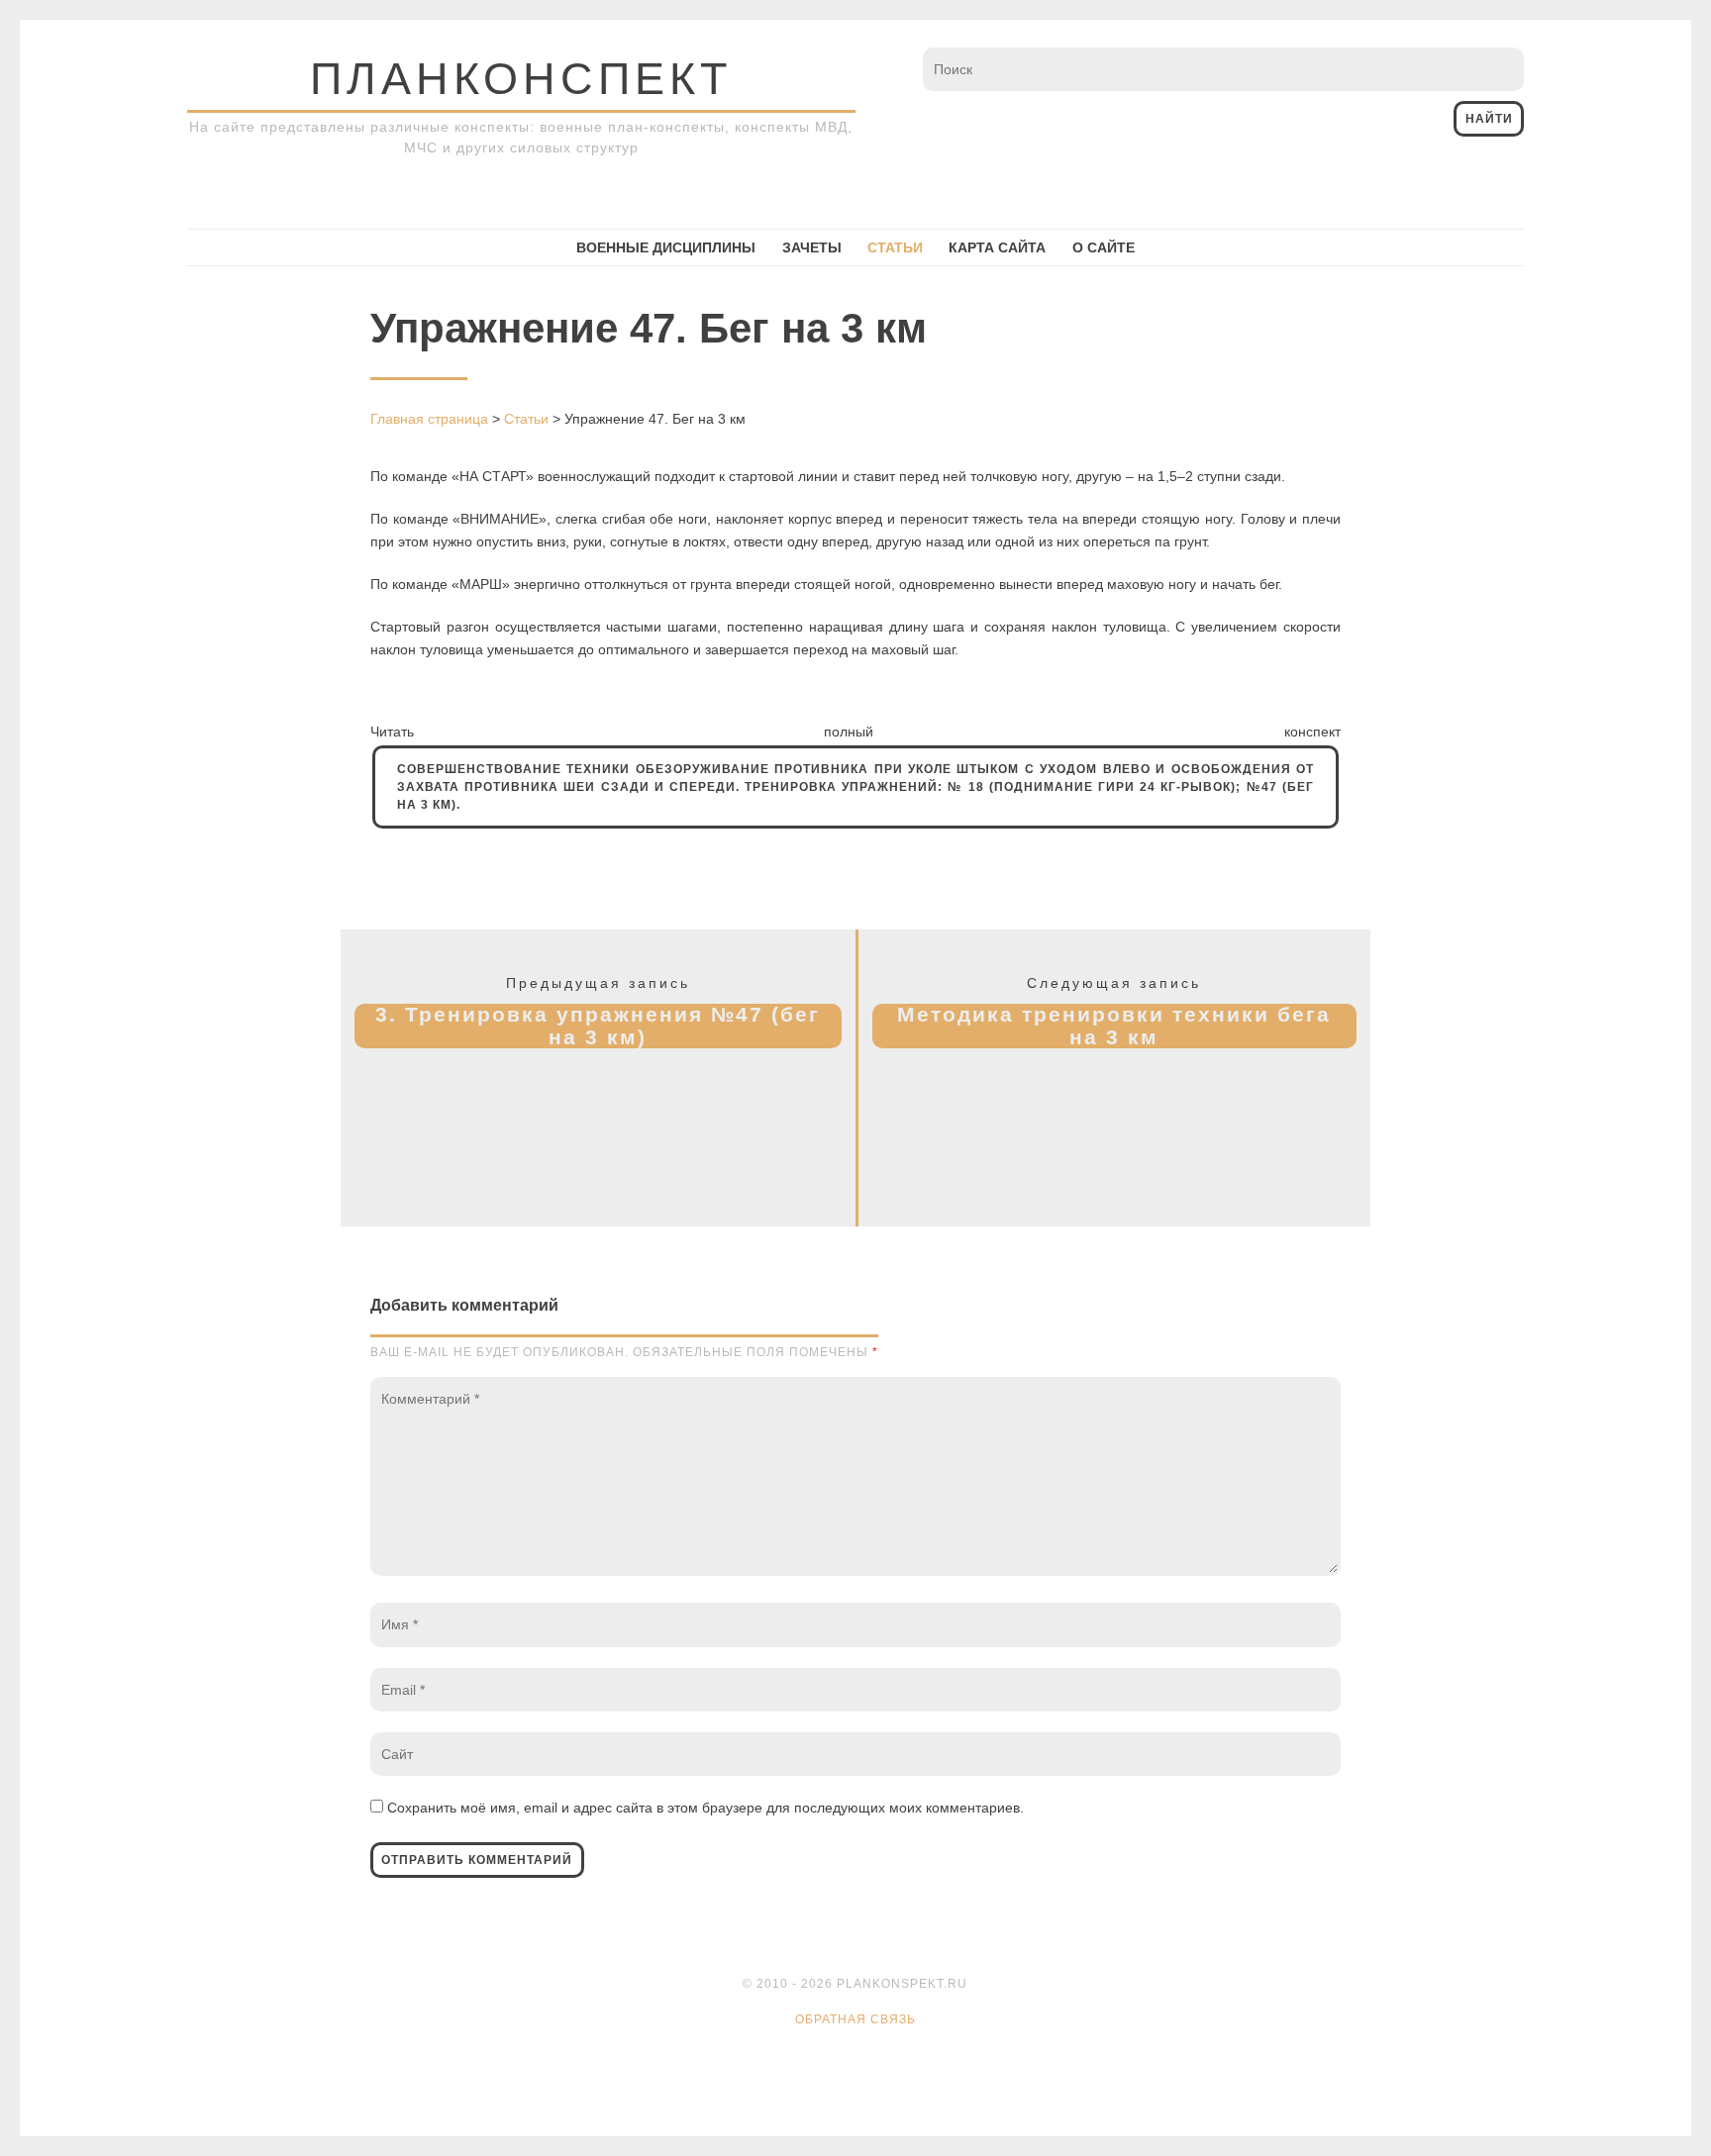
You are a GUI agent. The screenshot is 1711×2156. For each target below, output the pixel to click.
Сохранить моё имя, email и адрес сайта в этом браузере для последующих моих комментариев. (705, 1808)
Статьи (895, 247)
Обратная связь (855, 2019)
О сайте (1104, 247)
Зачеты (812, 247)
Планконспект (521, 79)
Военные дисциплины (666, 247)
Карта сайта (997, 247)
